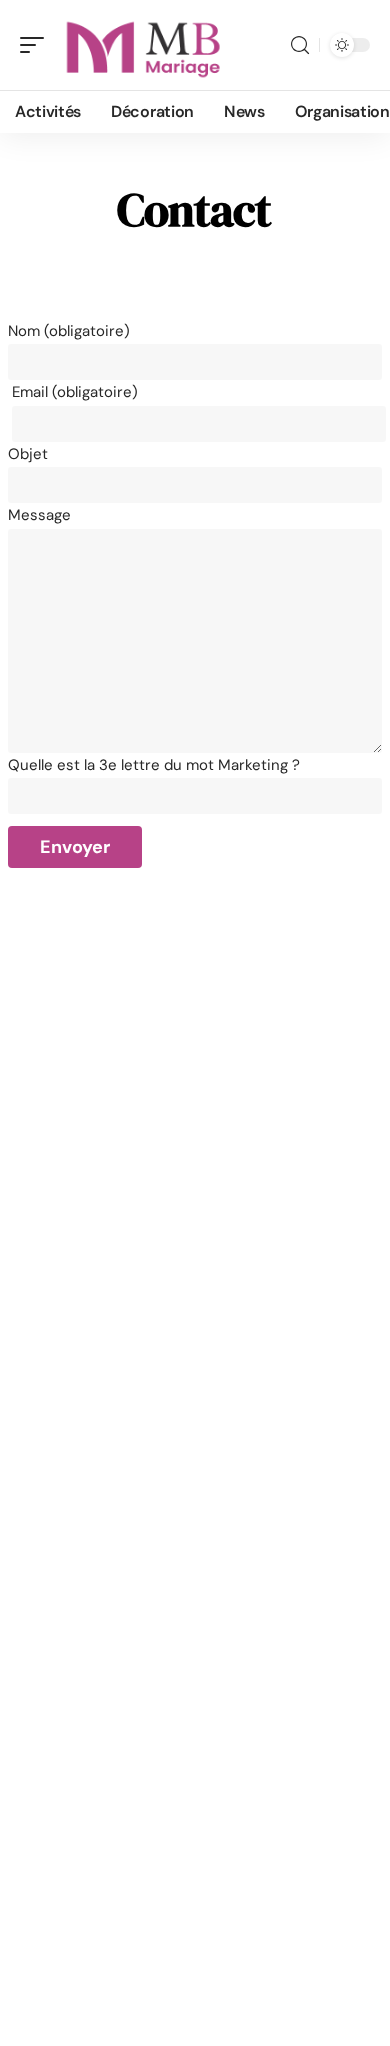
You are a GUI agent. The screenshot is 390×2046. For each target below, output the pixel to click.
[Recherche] (300, 45)
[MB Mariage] (144, 45)
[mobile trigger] (37, 45)
